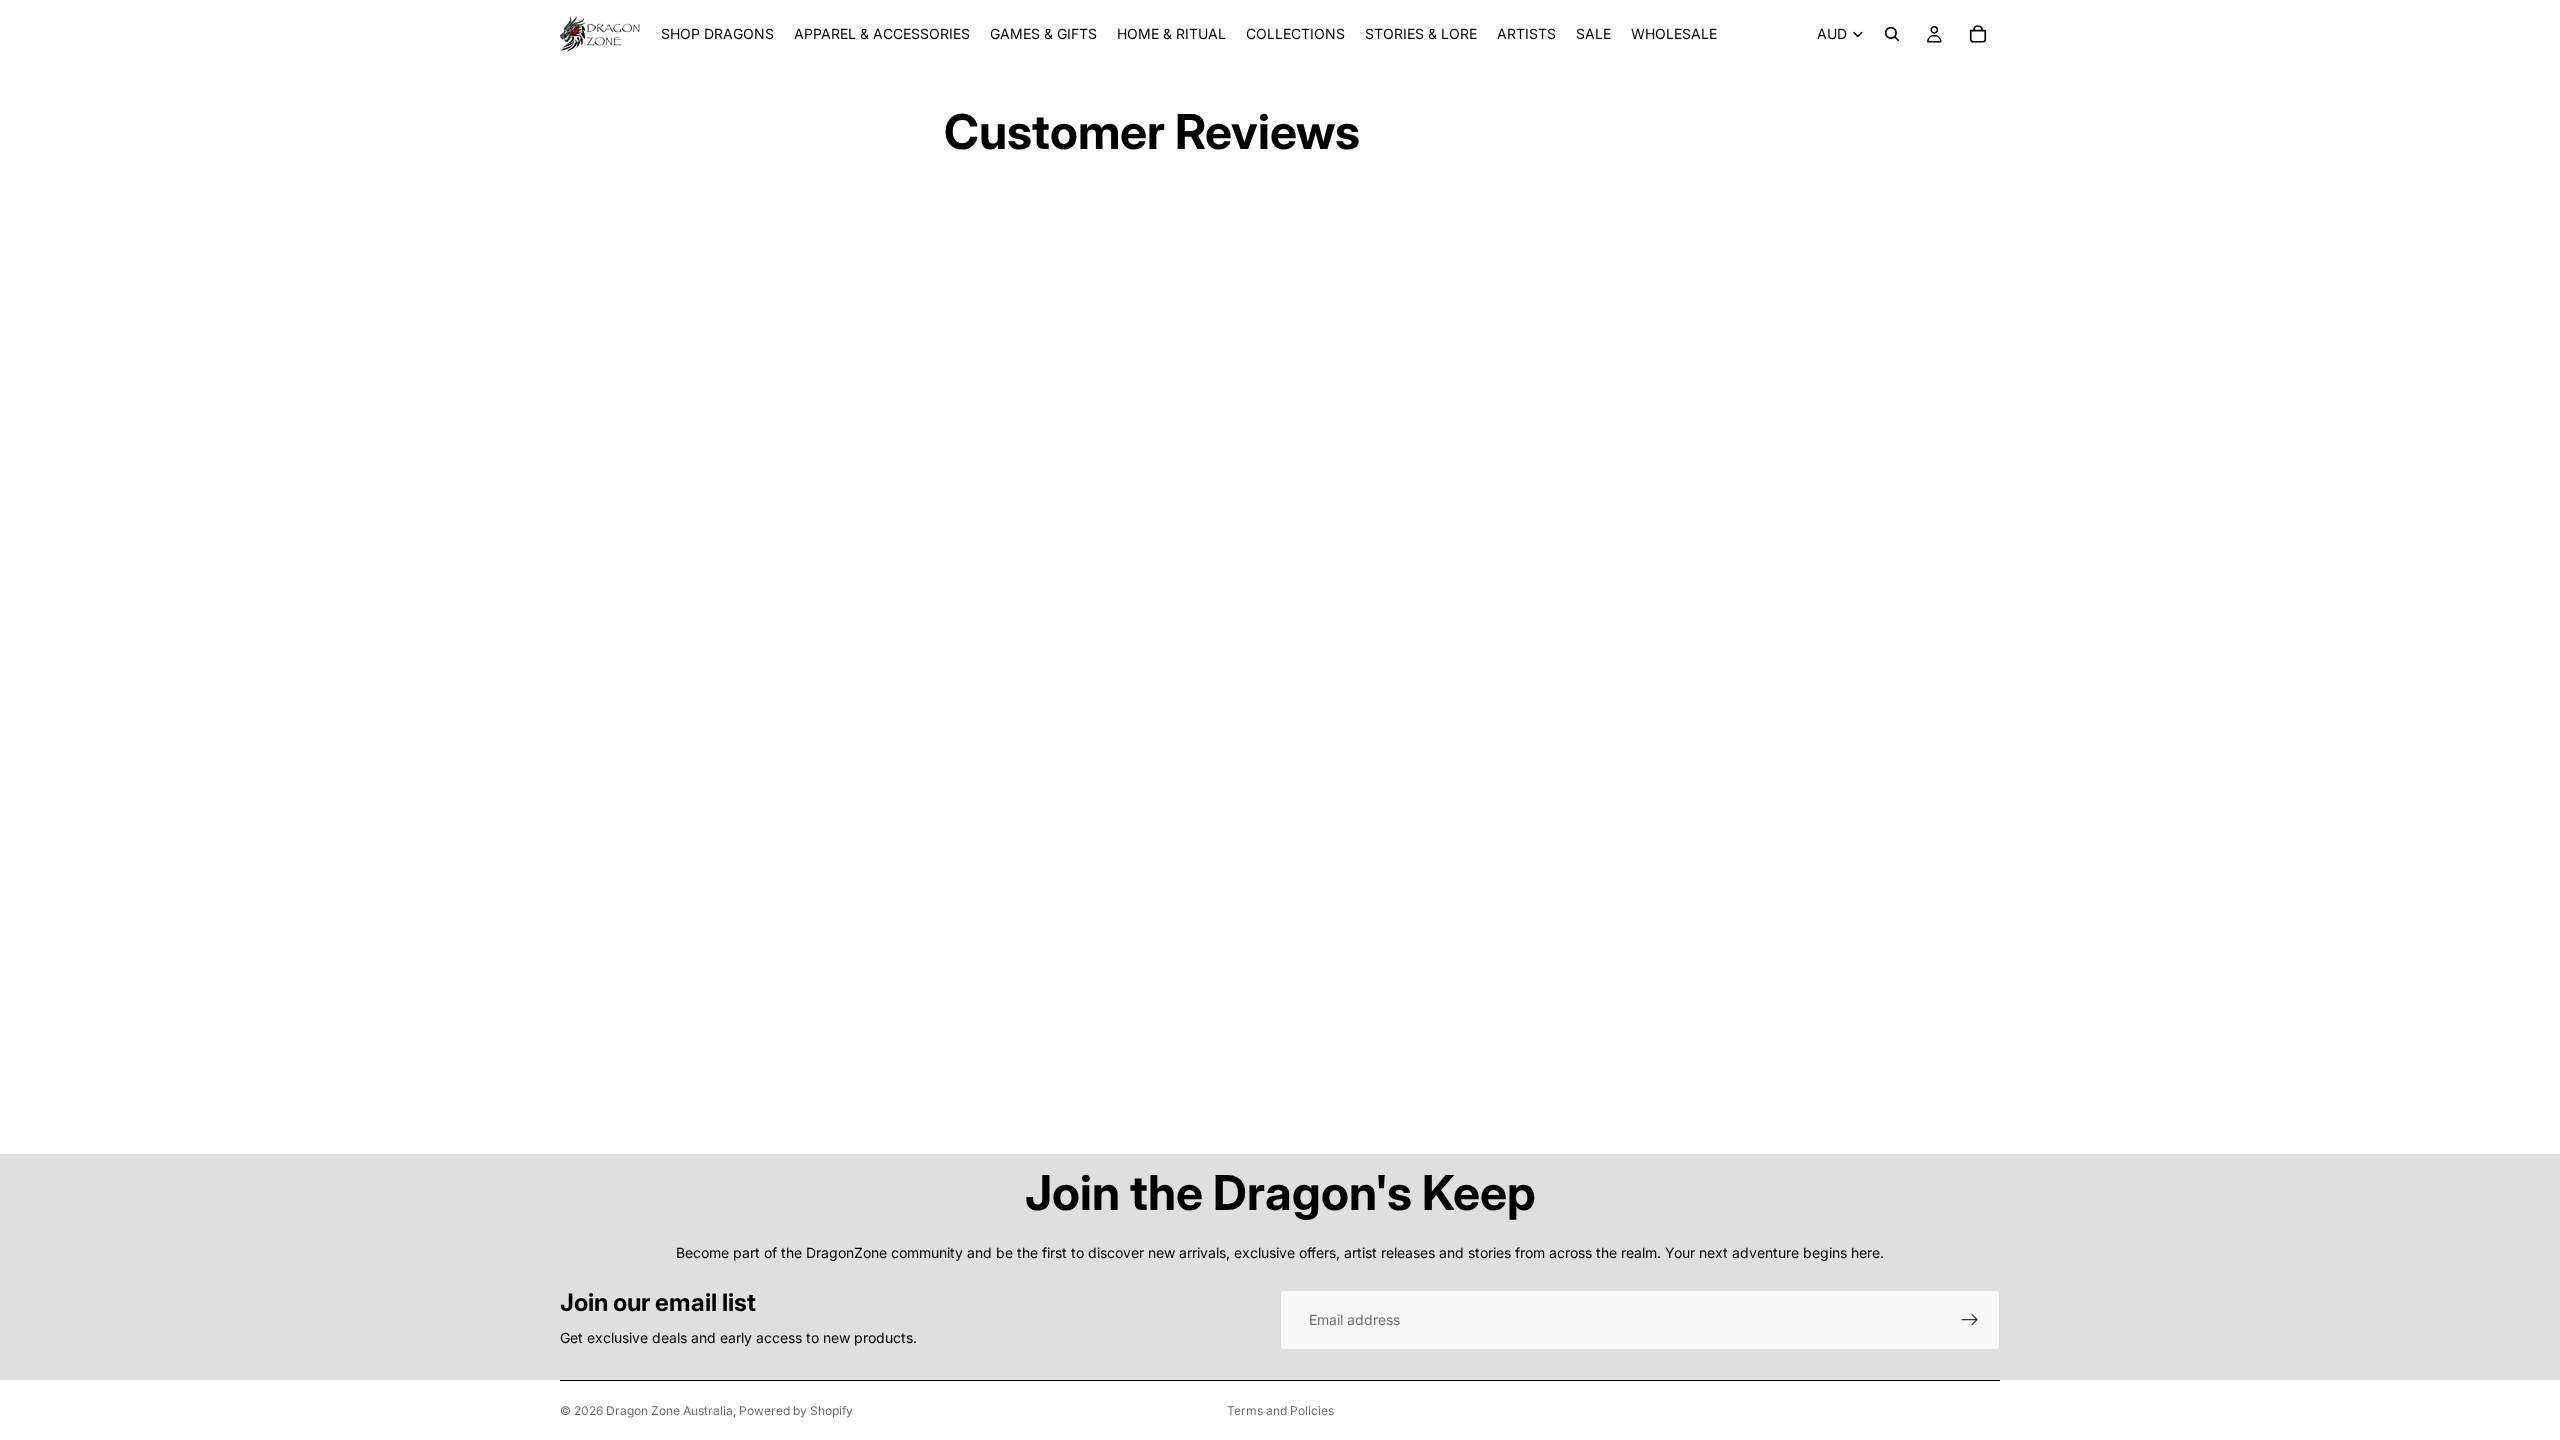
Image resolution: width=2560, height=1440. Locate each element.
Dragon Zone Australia (669, 1410)
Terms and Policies (1280, 1410)
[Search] (1892, 34)
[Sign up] (1970, 1320)
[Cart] (1978, 34)
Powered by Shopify (796, 1410)
